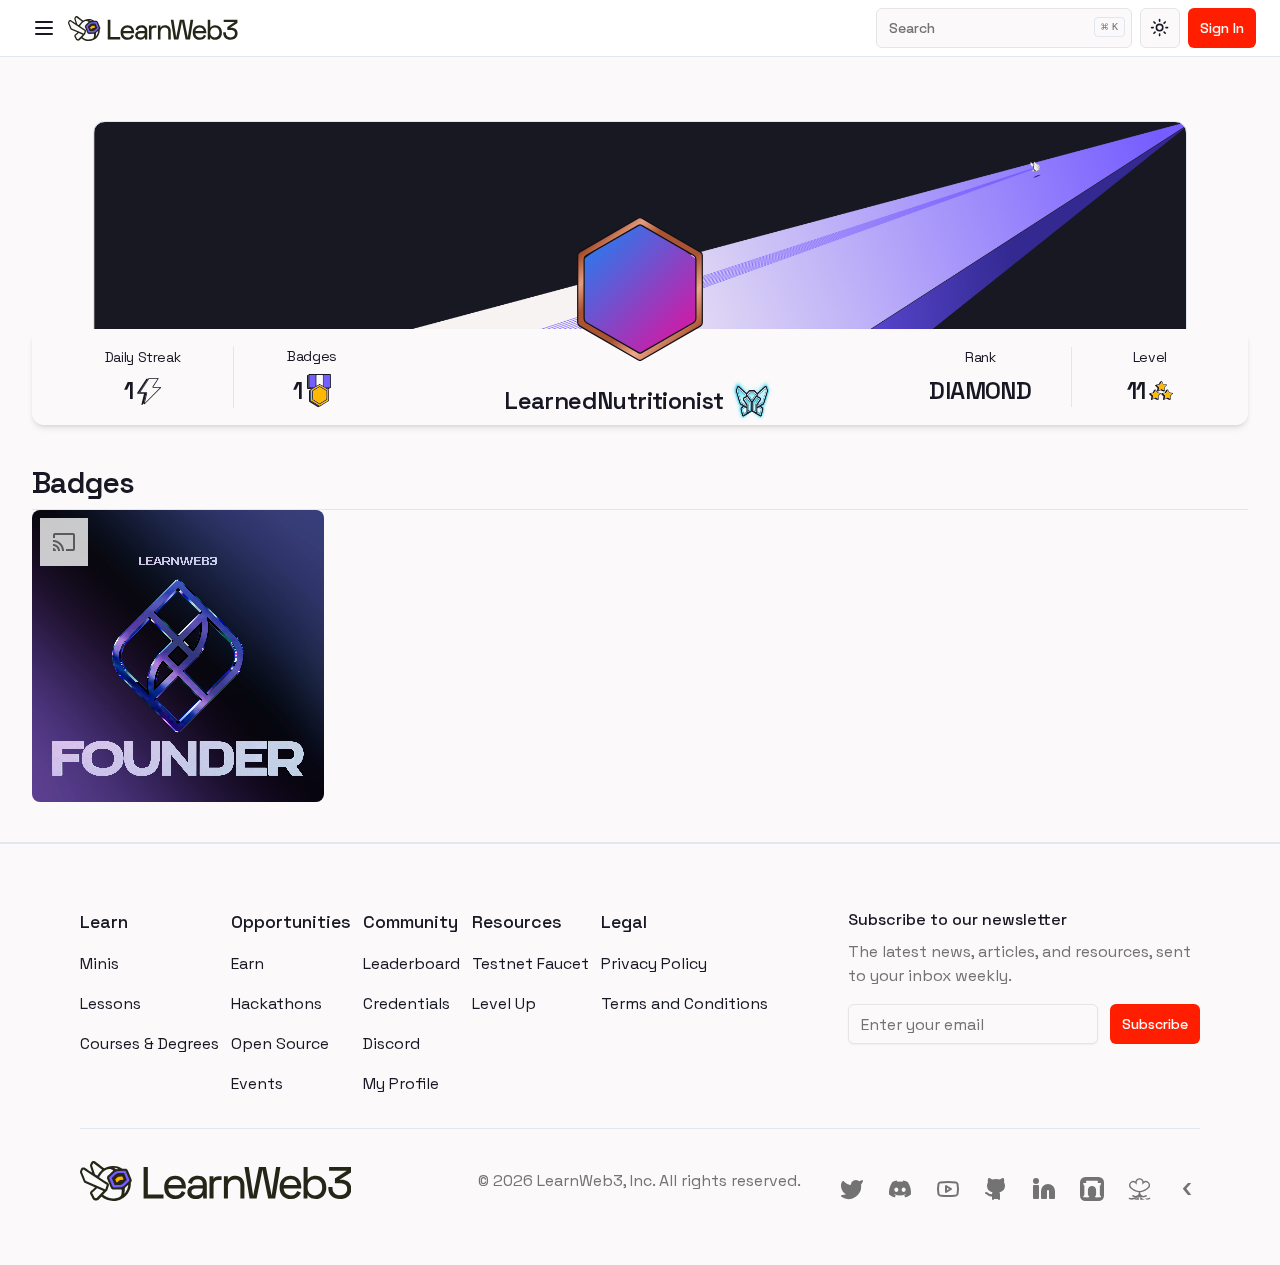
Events (257, 1083)
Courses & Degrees (149, 1043)
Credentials (406, 1003)
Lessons (110, 1003)
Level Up (504, 1003)
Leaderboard (411, 963)
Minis (99, 963)
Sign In (1222, 28)
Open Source (280, 1043)
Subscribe (1155, 1024)
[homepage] (266, 1181)
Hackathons (276, 1003)
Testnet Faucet (530, 963)
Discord (391, 1043)
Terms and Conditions (684, 1003)
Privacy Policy (654, 963)
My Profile (401, 1083)
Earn (247, 963)
